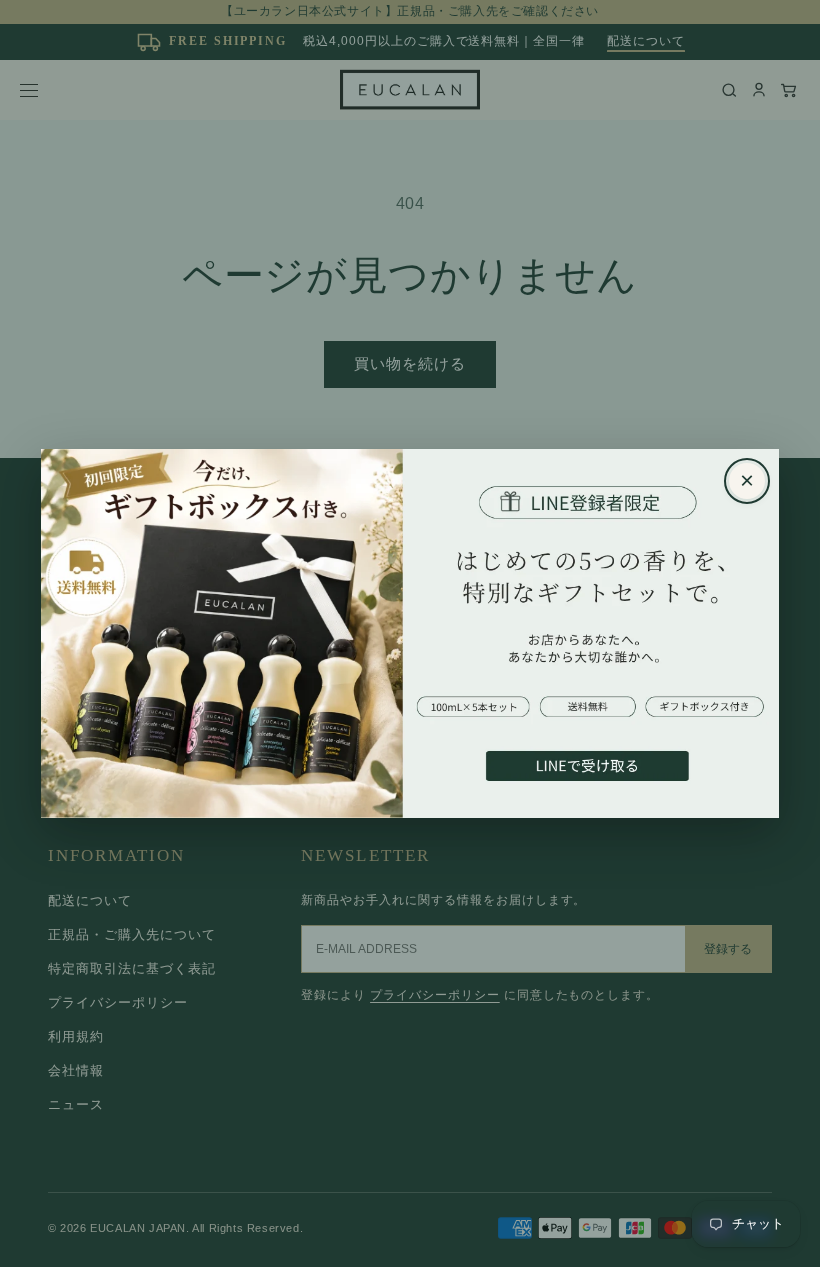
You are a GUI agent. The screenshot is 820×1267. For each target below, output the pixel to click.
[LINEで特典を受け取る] (410, 633)
